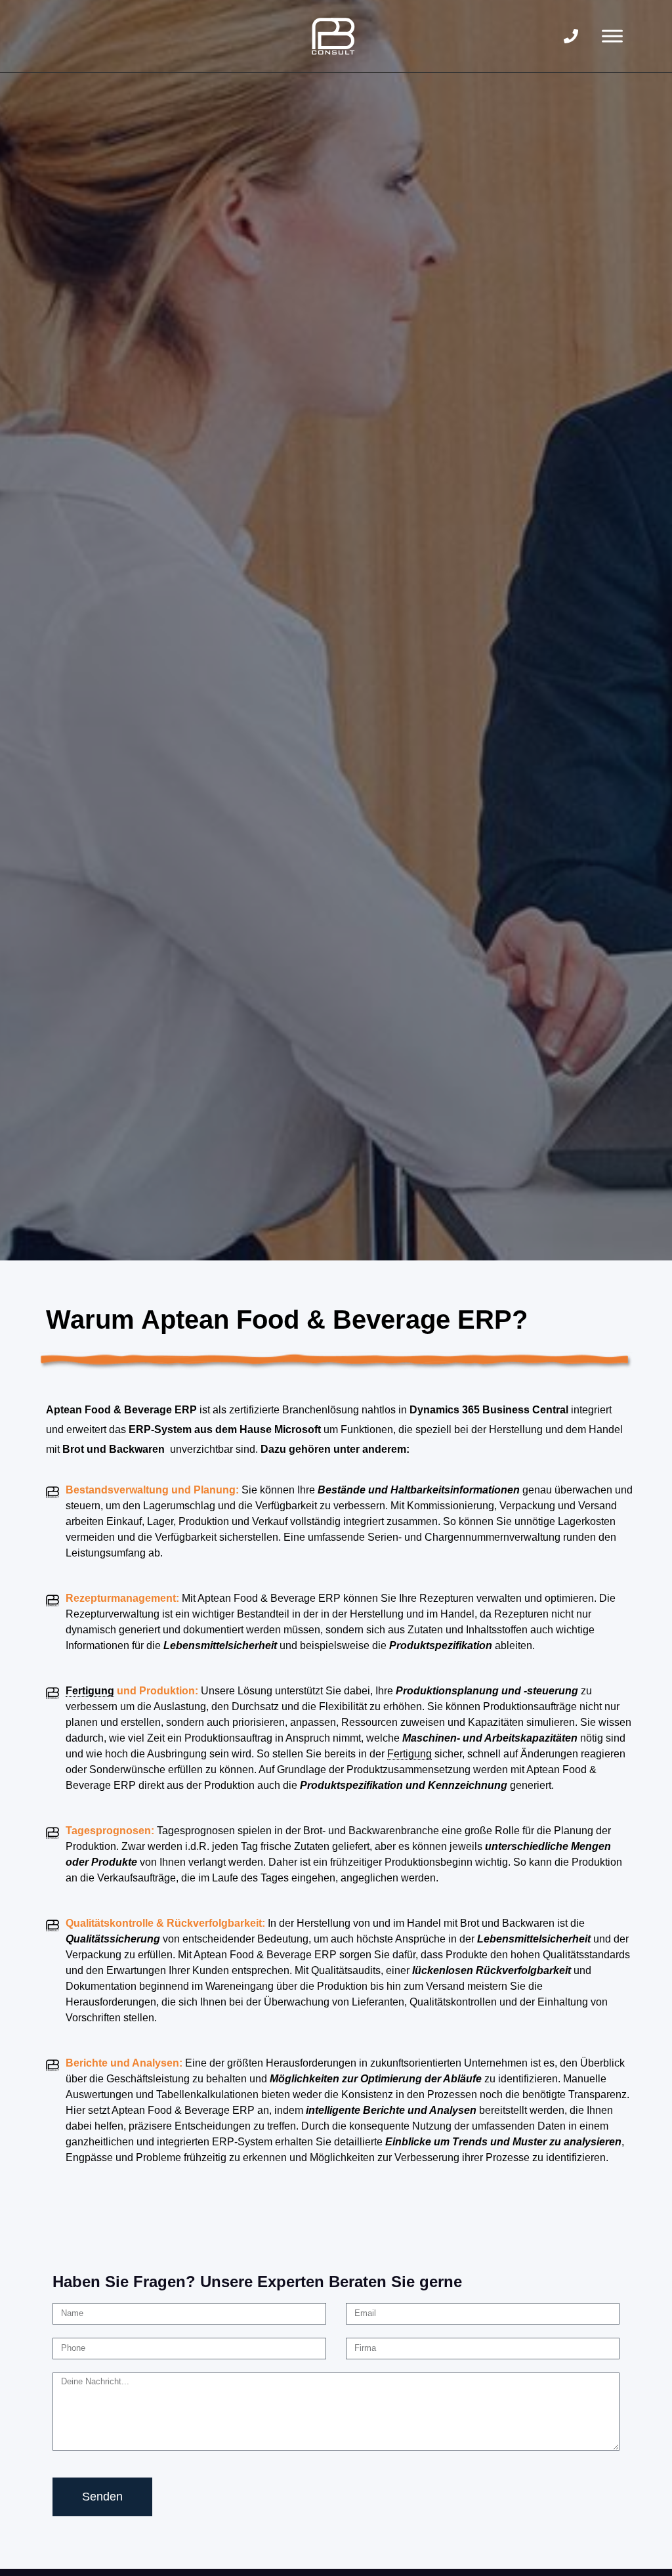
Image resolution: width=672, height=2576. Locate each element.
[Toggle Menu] (612, 36)
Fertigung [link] (90, 1691)
